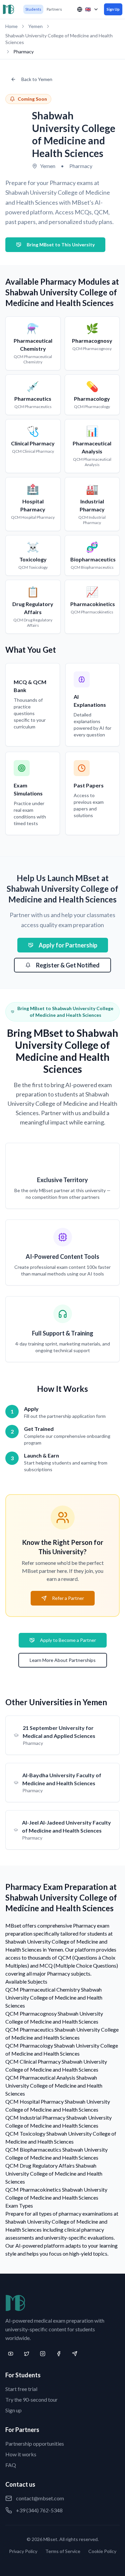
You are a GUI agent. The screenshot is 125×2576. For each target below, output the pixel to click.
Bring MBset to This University (61, 245)
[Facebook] (59, 2354)
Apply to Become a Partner (68, 1640)
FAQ (11, 2465)
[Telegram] (75, 2354)
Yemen (35, 26)
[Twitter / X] (27, 2354)
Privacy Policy (23, 2551)
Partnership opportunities (35, 2443)
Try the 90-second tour (31, 2399)
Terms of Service (63, 2551)
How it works (21, 2454)
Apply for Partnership (68, 945)
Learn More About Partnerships (63, 1660)
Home (11, 26)
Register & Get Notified (68, 965)
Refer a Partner (68, 1598)
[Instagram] (43, 2354)
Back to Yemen (37, 79)
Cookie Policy (102, 2551)
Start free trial (21, 2389)
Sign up (13, 2410)
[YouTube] (11, 2354)
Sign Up (113, 9)
